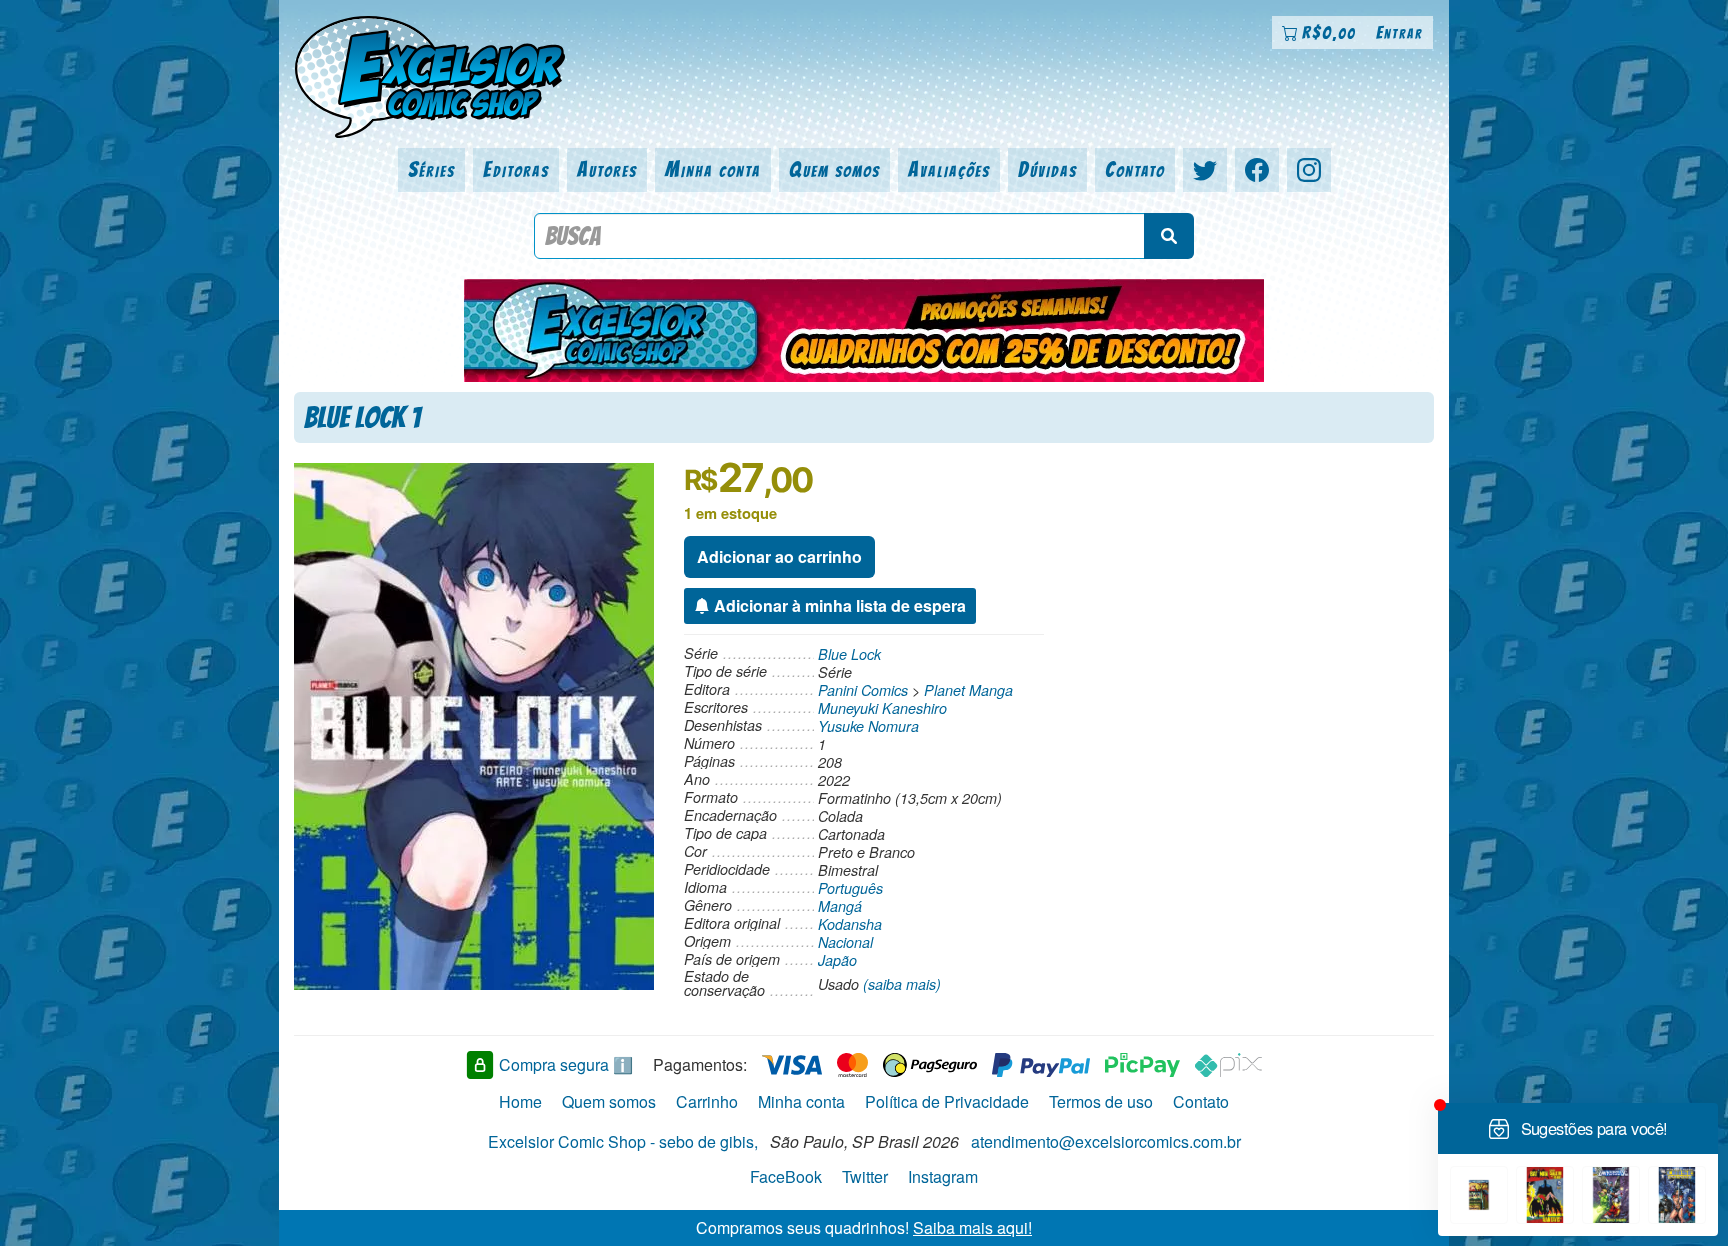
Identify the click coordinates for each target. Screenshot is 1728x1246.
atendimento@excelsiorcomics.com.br (1106, 1141)
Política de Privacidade (947, 1101)
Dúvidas (1047, 169)
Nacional (845, 942)
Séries (431, 169)
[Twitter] (1205, 170)
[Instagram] (1309, 170)
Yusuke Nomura (868, 726)
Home (520, 1101)
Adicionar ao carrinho (779, 556)
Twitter (865, 1176)
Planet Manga (968, 690)
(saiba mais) (902, 984)
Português (850, 888)
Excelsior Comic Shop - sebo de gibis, (623, 1141)
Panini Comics (863, 690)
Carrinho (707, 1101)
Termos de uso (1101, 1101)
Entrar (1399, 32)
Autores (607, 169)
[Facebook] (1257, 170)
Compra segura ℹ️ (566, 1064)
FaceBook (786, 1176)
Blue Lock (849, 654)
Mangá (840, 906)
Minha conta (713, 169)
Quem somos (834, 169)
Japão (837, 960)
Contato (1135, 169)
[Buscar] (1169, 236)
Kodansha (850, 924)
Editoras (516, 169)
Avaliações (949, 169)
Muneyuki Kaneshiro (882, 708)
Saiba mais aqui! (972, 1227)
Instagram (943, 1176)
